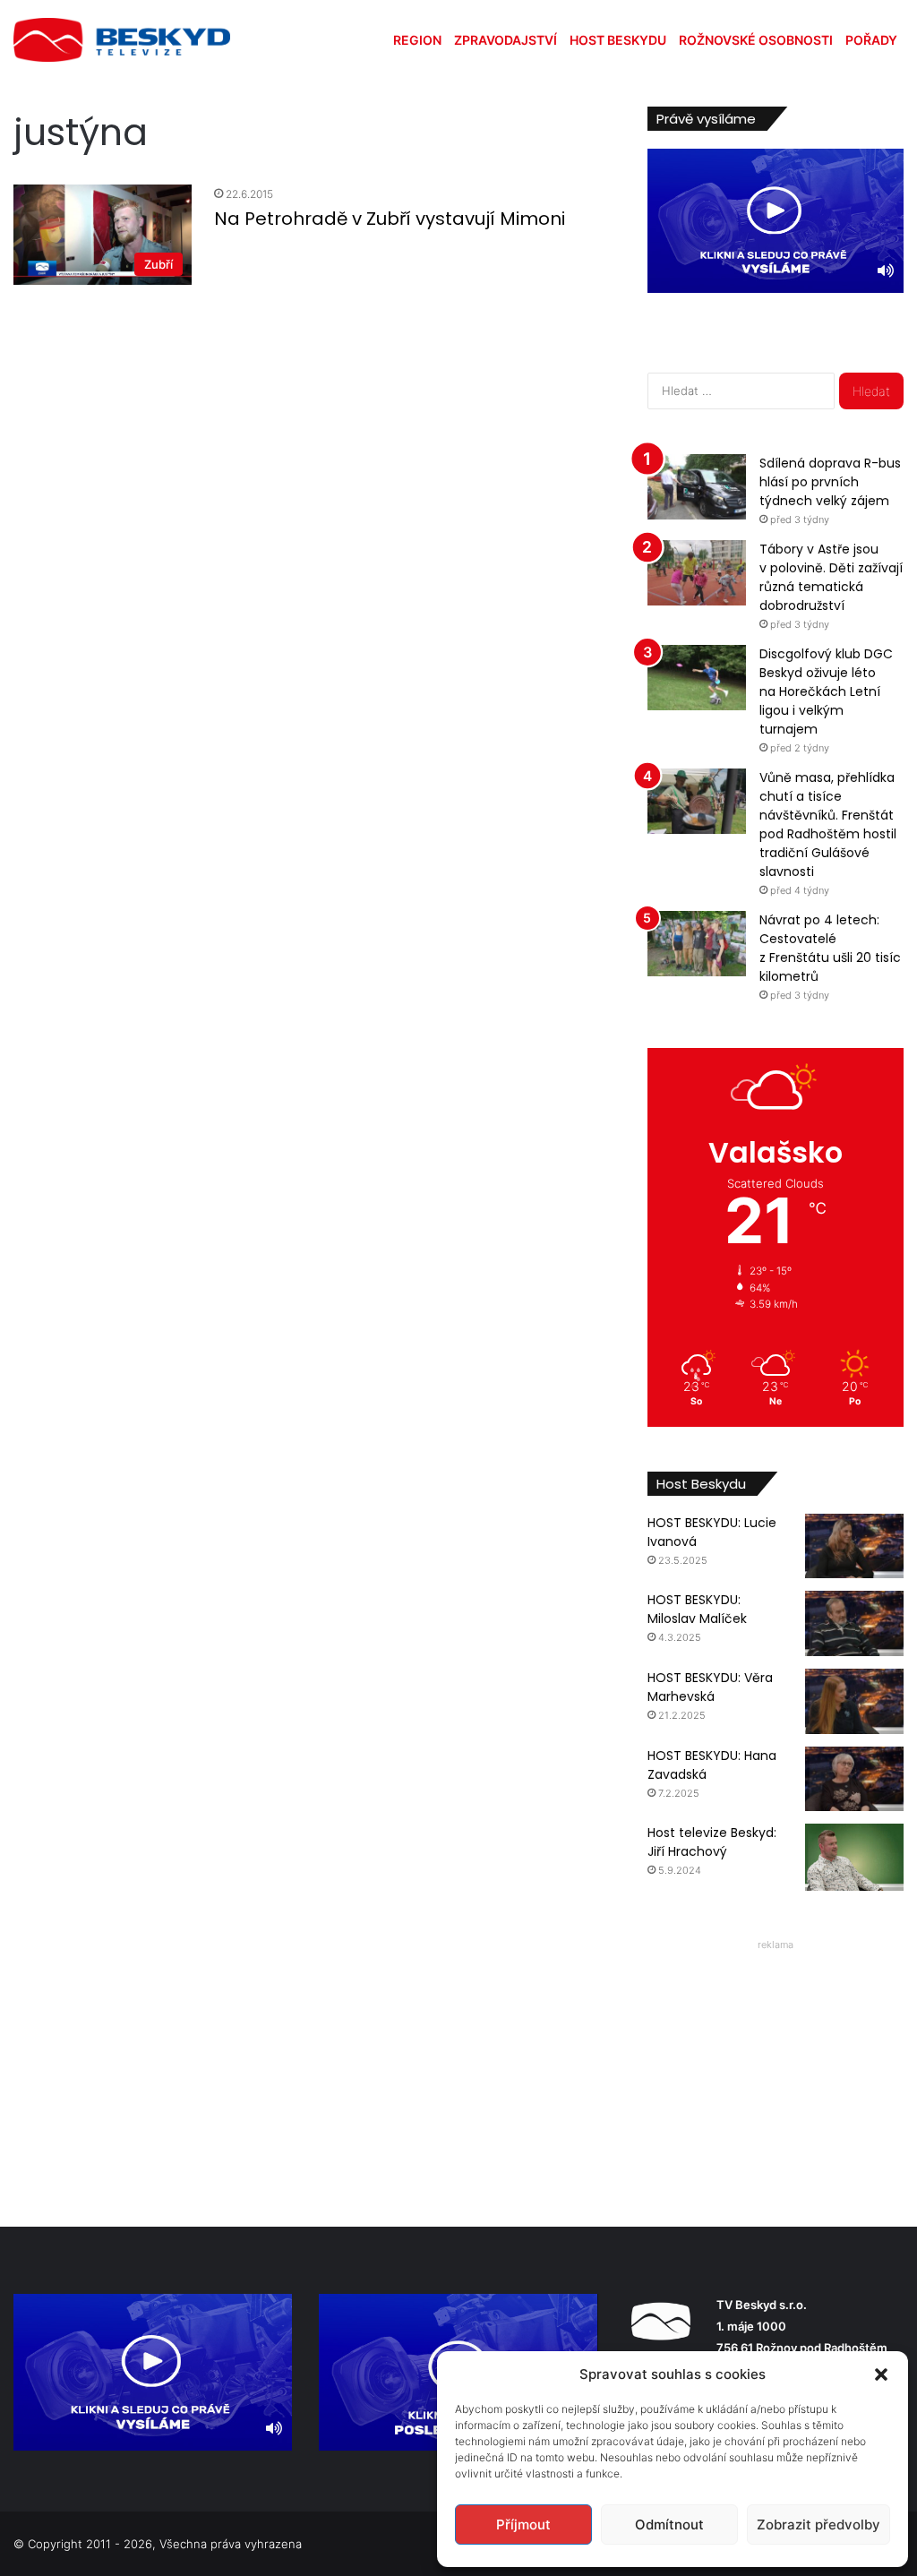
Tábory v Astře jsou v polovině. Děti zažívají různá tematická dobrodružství (831, 577)
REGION (417, 40)
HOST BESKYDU (618, 40)
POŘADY (871, 40)
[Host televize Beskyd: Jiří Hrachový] (854, 1857)
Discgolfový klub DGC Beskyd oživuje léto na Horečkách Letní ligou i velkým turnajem (826, 691)
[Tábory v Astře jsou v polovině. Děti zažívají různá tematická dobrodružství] (697, 573)
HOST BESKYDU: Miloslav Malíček (697, 1609)
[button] (881, 2374)
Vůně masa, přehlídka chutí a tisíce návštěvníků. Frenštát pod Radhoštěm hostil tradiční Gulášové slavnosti (828, 824)
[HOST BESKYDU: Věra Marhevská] (854, 1701)
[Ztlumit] (886, 270)
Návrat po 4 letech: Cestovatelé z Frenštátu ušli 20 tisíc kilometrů (830, 948)
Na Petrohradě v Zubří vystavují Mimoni (390, 219)
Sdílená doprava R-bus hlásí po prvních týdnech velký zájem (830, 482)
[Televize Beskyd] (122, 40)
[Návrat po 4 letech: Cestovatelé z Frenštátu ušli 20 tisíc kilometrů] (697, 944)
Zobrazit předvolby (818, 2524)
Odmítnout (669, 2524)
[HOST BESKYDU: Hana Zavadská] (854, 1779)
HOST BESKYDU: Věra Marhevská (710, 1687)
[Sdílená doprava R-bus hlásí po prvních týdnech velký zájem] (697, 487)
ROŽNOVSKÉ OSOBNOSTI (756, 40)
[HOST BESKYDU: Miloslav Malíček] (854, 1623)
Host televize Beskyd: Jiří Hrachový (712, 1842)
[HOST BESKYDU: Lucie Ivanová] (854, 1546)
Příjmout (523, 2524)
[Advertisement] (776, 2069)
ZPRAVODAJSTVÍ (506, 40)
